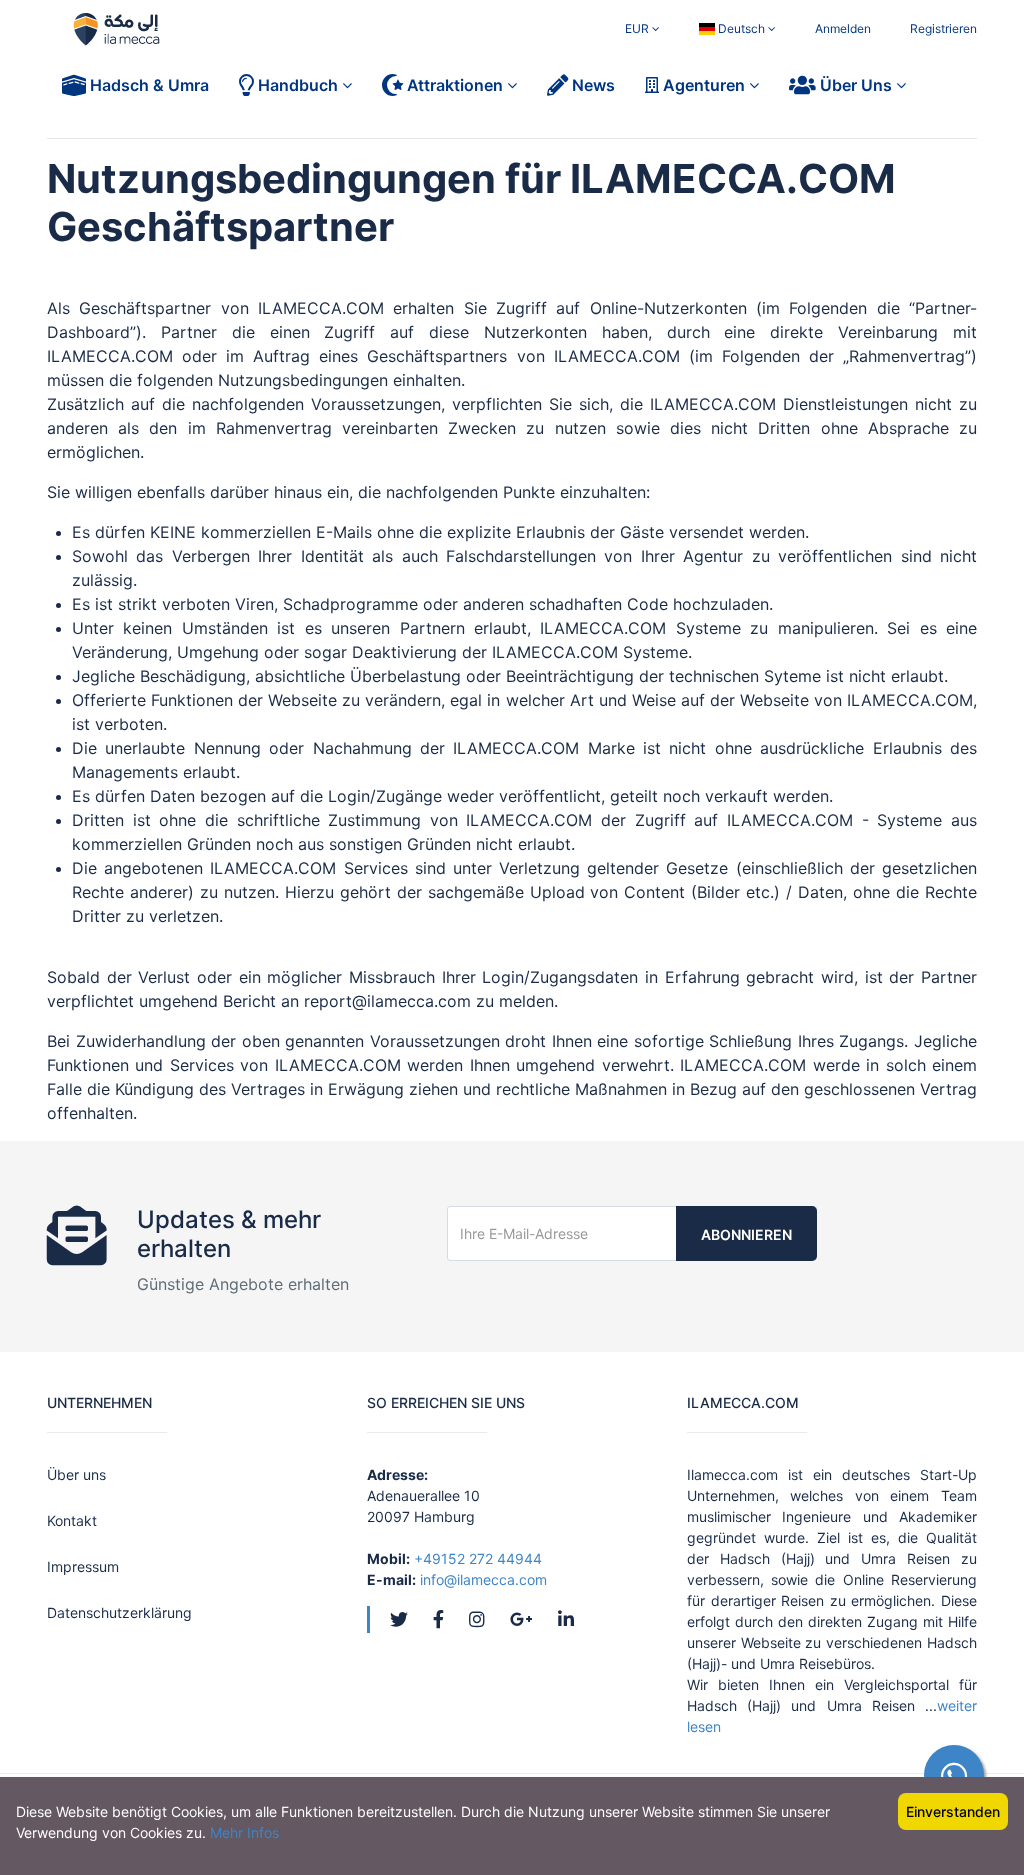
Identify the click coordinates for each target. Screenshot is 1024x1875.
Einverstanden (953, 1811)
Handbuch (298, 85)
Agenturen (704, 85)
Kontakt (72, 1520)
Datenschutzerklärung (119, 1612)
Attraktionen (455, 85)
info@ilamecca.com (483, 1579)
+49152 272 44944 (478, 1558)
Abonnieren (746, 1234)
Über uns (76, 1474)
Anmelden (843, 28)
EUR (638, 28)
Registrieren (943, 28)
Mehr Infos (244, 1832)
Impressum (83, 1566)
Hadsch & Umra (147, 85)
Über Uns (856, 85)
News (591, 85)
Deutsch (741, 28)
